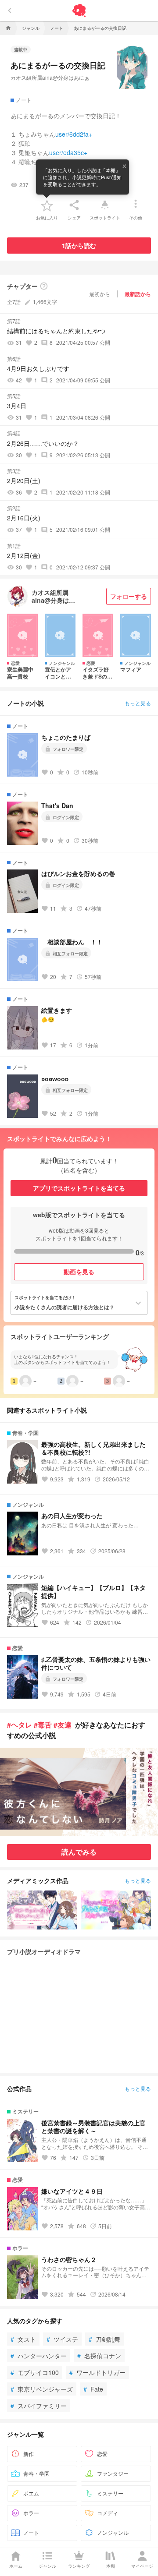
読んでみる (79, 1852)
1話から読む (79, 245)
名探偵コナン (99, 2356)
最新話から (138, 294)
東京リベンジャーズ (42, 2389)
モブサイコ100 (35, 2372)
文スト (23, 2339)
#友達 (63, 1725)
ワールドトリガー (97, 2372)
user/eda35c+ (68, 152)
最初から (100, 294)
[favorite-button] (47, 205)
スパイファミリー (39, 2406)
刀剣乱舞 (104, 2339)
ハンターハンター (39, 2356)
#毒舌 (43, 1725)
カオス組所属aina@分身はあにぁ (50, 77)
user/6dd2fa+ (74, 134)
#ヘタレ (20, 1725)
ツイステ (62, 2339)
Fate (93, 2389)
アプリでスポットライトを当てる (79, 1188)
